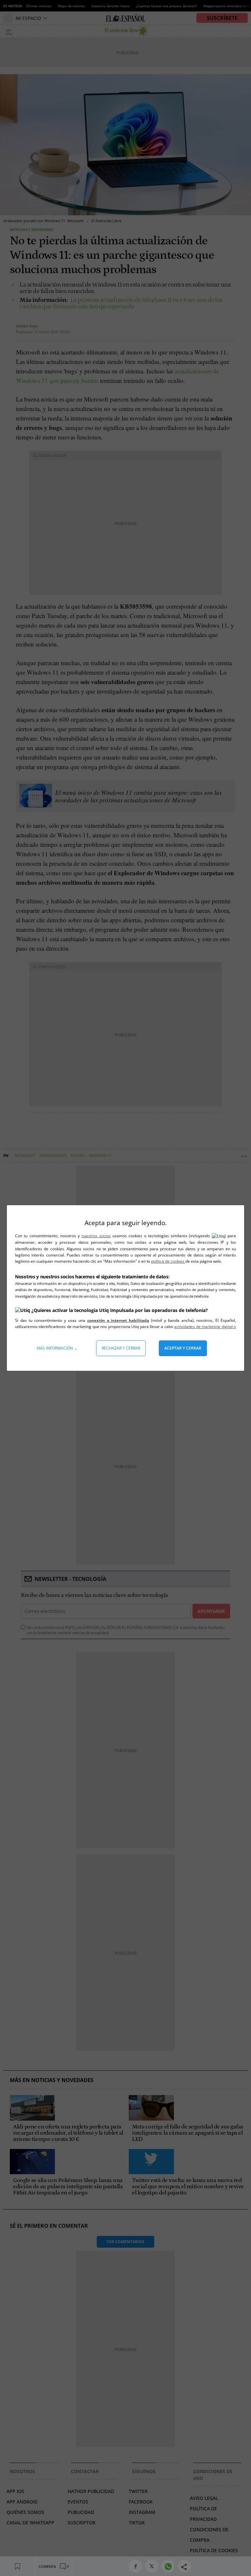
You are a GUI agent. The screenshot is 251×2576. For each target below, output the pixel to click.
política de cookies (168, 1261)
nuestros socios (96, 1236)
